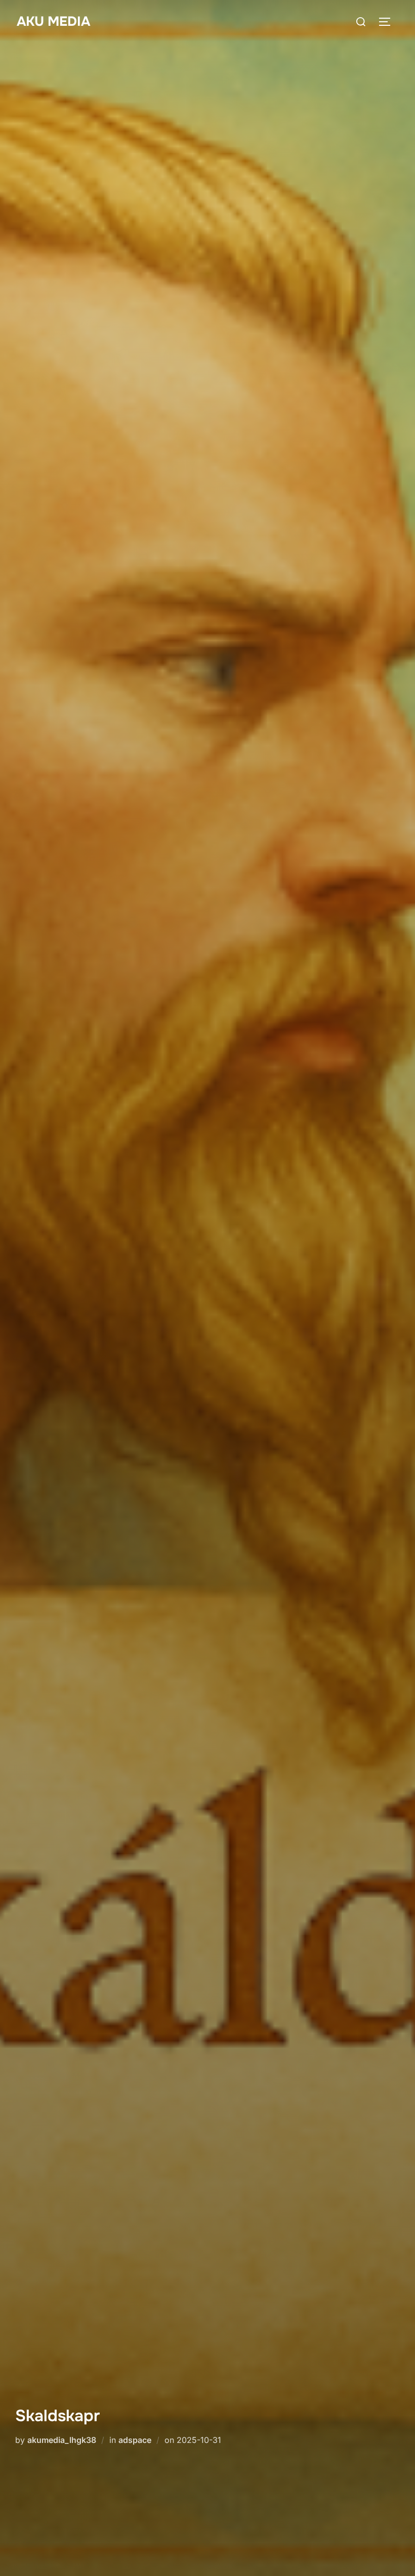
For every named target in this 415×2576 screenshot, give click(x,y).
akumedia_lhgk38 (62, 2440)
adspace (135, 2440)
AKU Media (53, 22)
